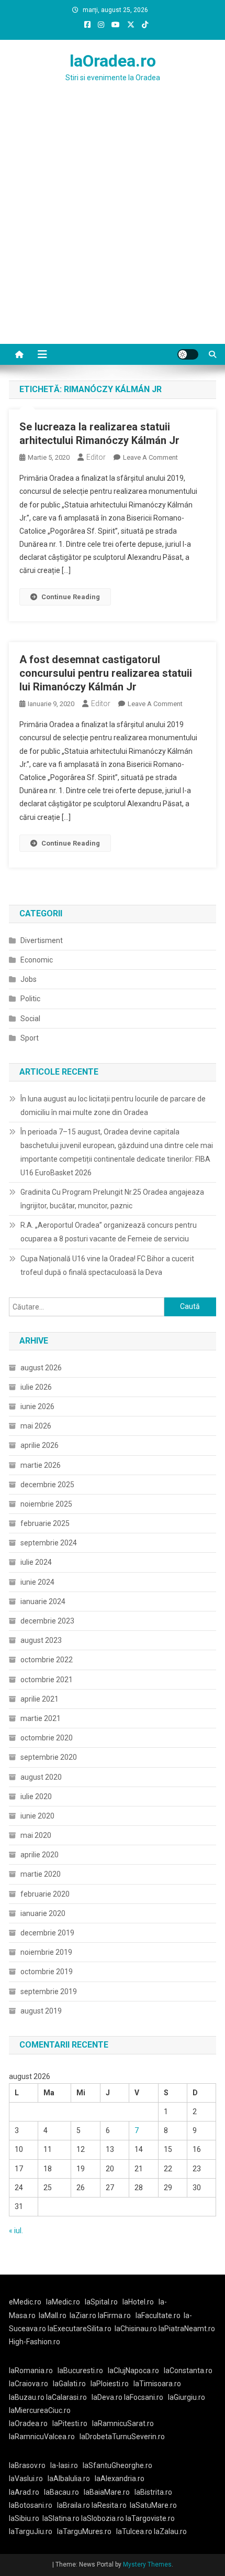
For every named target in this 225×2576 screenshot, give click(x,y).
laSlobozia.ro (103, 2518)
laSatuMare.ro (153, 2505)
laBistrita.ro (153, 2492)
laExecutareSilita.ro (80, 2329)
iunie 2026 (37, 1406)
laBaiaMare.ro (107, 2492)
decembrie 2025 (47, 1485)
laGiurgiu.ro (188, 2397)
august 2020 (41, 1777)
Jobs (29, 979)
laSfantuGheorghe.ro (117, 2465)
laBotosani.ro (31, 2505)
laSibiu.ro (24, 2518)
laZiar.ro (84, 2315)
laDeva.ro (107, 2397)
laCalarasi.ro (66, 2397)
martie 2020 (41, 1874)
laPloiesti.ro (110, 2384)
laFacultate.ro (158, 2315)
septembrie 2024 (49, 1543)
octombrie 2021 (47, 1680)
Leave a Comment (150, 457)
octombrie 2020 (47, 1738)
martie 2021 (41, 1718)
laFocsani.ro (143, 2397)
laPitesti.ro (70, 2423)
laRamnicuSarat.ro (123, 2423)
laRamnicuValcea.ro (42, 2437)
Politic (30, 999)
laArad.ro (24, 2492)
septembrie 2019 (49, 1991)
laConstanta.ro (188, 2371)
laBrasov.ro (27, 2465)
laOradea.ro (113, 61)
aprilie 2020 (40, 1855)
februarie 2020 (45, 1894)
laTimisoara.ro (157, 2384)
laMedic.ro (64, 2302)
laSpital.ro (101, 2302)
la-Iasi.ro (64, 2465)
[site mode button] (188, 354)
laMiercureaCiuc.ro (40, 2410)
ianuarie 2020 (43, 1913)
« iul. (16, 2231)
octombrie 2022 (47, 1660)
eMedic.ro (25, 2302)
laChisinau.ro (136, 2329)
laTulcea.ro (135, 2531)
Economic (37, 960)
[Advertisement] (113, 226)
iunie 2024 (37, 1582)
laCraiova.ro (29, 2384)
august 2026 (41, 1368)
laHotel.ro (138, 2302)
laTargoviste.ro (150, 2518)
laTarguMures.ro (84, 2531)
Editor (96, 457)
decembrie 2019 (47, 1933)
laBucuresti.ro (80, 2371)
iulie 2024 (36, 1562)
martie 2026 (41, 1465)
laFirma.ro (114, 2315)
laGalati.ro (69, 2384)
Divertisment (42, 940)
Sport (30, 1038)
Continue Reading (71, 597)
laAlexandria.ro (120, 2478)
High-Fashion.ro (35, 2342)
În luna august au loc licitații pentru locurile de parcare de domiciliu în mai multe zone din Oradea (113, 1106)
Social (30, 1019)
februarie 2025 (45, 1523)
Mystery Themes (147, 2564)
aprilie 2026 (40, 1445)
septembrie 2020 (49, 1757)
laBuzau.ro (27, 2397)
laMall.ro (53, 2315)
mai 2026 (36, 1426)
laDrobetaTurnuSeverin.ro (122, 2437)
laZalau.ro (170, 2531)
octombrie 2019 (47, 1972)
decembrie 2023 (47, 1621)
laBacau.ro (61, 2492)
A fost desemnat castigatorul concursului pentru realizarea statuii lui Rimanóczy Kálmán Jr (106, 673)
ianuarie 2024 (43, 1601)
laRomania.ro (31, 2371)
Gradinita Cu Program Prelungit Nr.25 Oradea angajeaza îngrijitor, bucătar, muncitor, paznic (112, 1199)
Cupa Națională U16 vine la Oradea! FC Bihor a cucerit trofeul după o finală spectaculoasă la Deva (107, 1265)
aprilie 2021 (40, 1699)
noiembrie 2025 (46, 1504)
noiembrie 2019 (46, 1952)
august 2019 (41, 2011)
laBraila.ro (74, 2505)
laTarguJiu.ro (33, 2531)
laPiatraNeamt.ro (187, 2329)
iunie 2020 (37, 1816)
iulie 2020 (36, 1796)
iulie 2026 (36, 1387)
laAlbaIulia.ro (69, 2478)
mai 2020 (36, 1835)
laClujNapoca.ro (133, 2371)
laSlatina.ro (61, 2518)
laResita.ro (109, 2505)
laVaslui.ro (28, 2478)
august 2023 (41, 1640)
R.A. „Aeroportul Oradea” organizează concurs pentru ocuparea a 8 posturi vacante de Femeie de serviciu (109, 1232)
